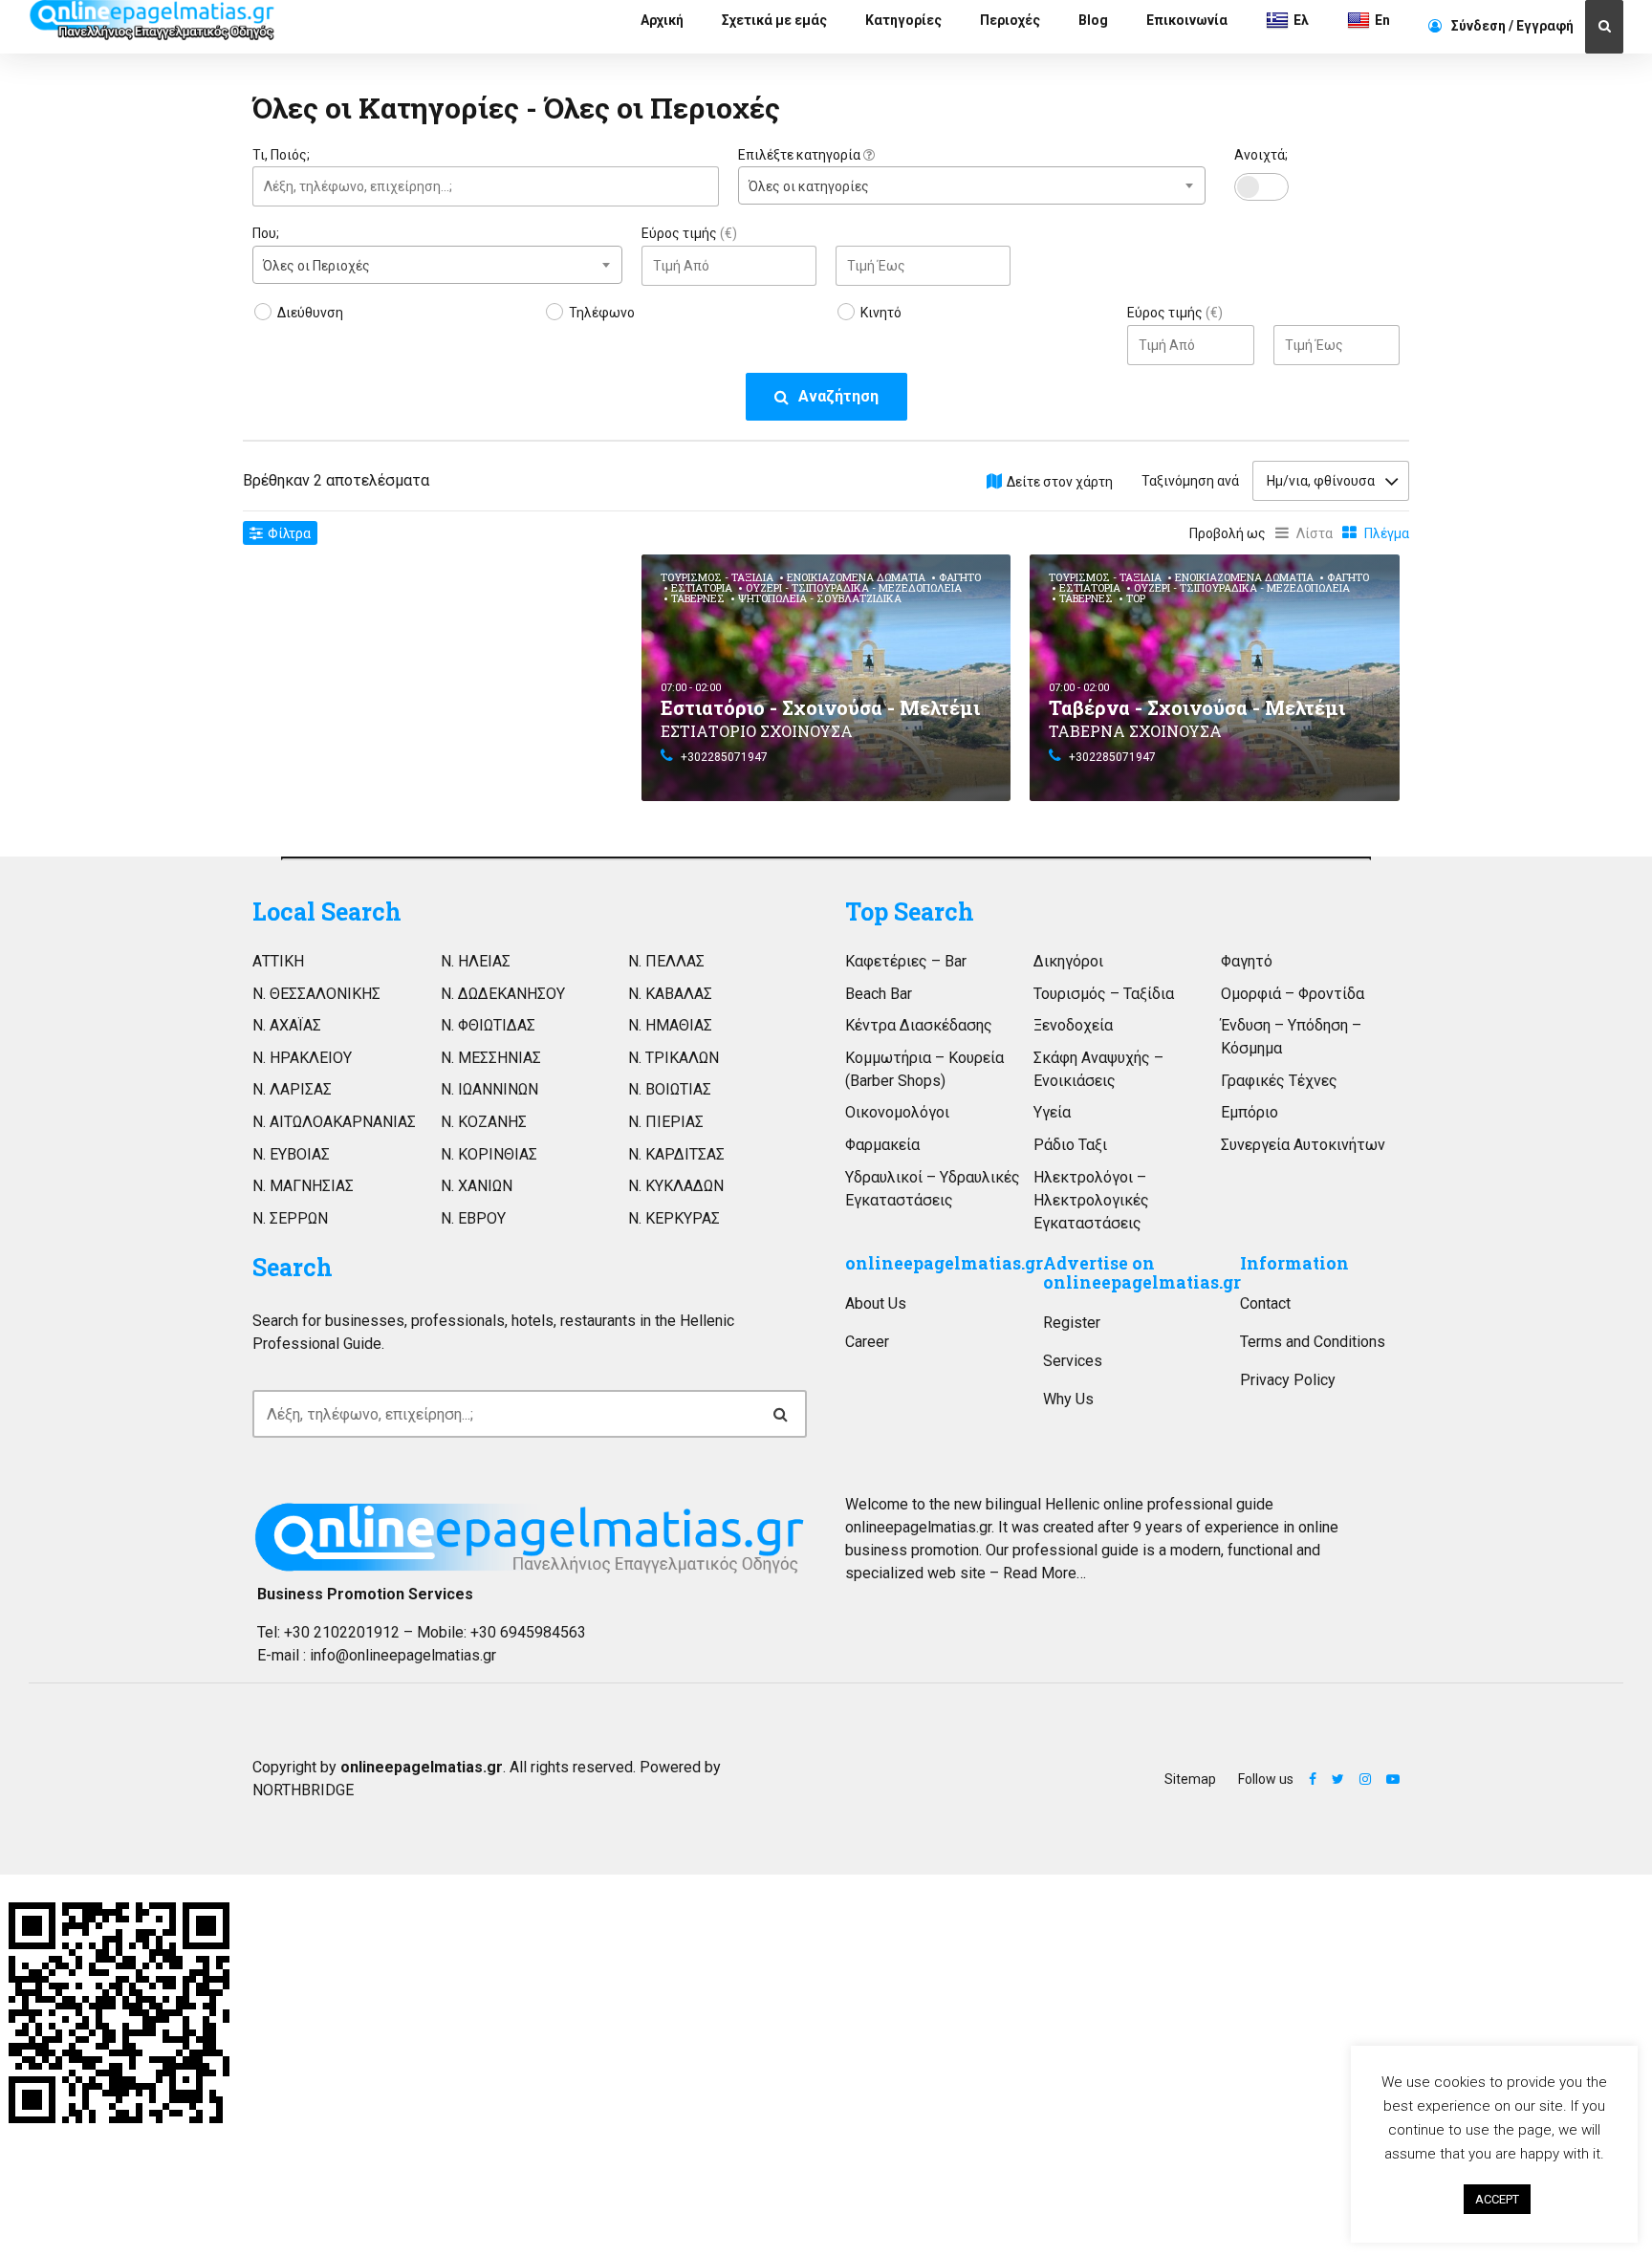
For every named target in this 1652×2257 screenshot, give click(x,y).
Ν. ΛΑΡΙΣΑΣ (292, 1089)
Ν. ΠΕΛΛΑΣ (666, 961)
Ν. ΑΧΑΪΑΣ (287, 1025)
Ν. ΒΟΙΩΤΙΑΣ (670, 1089)
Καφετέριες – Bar (906, 961)
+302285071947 (724, 757)
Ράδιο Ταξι (1070, 1145)
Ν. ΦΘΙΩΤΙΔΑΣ (488, 1025)
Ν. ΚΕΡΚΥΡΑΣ (674, 1218)
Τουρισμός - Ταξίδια (717, 577)
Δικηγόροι (1068, 961)
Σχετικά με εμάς (774, 20)
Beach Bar (879, 994)
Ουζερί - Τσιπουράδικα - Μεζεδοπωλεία (854, 587)
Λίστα (1315, 533)
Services (1073, 1361)
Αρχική (662, 20)
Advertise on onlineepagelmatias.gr (1142, 1273)
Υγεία (1052, 1112)
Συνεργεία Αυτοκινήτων (1303, 1145)
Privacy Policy (1288, 1380)
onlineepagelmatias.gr (944, 1263)
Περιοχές (1010, 20)
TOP (1136, 598)
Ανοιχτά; (1261, 155)
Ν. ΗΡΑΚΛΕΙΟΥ (302, 1058)
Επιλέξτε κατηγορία (801, 155)
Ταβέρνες (698, 598)
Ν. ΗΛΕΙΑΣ (476, 961)
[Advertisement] (437, 688)
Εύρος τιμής (689, 233)
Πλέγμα (1387, 533)
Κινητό (881, 313)
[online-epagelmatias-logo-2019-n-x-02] (530, 1538)
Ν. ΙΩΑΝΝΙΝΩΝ (489, 1089)
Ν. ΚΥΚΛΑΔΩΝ (676, 1186)
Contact (1265, 1303)
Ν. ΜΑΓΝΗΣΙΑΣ (303, 1186)
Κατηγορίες (903, 20)
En (1382, 20)
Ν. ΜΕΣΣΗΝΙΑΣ (491, 1058)
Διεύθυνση (310, 313)
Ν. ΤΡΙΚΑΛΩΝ (674, 1058)
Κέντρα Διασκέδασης (919, 1025)
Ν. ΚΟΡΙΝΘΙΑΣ (489, 1154)
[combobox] (971, 185)
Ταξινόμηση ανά (1190, 481)
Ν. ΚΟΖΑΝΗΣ (484, 1122)
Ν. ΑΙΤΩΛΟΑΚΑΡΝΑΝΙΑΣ (334, 1122)
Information (1294, 1263)
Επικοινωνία (1187, 20)
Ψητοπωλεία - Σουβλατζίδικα (820, 598)
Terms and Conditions (1313, 1342)
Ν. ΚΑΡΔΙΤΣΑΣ (676, 1154)
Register (1072, 1323)
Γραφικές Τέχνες (1279, 1081)
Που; (266, 233)
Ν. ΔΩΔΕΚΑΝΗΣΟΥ (503, 994)
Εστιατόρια (702, 587)
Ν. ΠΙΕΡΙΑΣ (666, 1122)
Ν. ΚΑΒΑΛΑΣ (670, 994)
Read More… (1044, 1573)
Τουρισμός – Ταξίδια (1104, 994)
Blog (1093, 20)
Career (867, 1342)
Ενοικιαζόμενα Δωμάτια (856, 577)
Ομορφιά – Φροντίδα (1293, 994)
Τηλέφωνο (602, 313)
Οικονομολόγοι (897, 1112)
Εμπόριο (1250, 1112)
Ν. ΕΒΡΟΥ (473, 1218)
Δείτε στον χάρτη (1060, 482)
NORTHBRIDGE (303, 1790)
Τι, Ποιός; (281, 155)
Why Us (1068, 1399)
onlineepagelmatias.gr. (920, 1527)
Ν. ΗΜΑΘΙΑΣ (670, 1025)
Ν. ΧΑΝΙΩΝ (477, 1186)
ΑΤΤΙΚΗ (278, 961)
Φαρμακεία (882, 1145)
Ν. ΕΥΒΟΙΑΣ (291, 1154)
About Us (876, 1303)
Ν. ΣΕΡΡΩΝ (290, 1218)
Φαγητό (960, 577)
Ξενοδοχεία (1073, 1025)
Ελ (1301, 20)
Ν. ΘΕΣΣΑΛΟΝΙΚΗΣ (316, 994)
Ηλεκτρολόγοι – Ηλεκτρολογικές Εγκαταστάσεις (1091, 1200)
